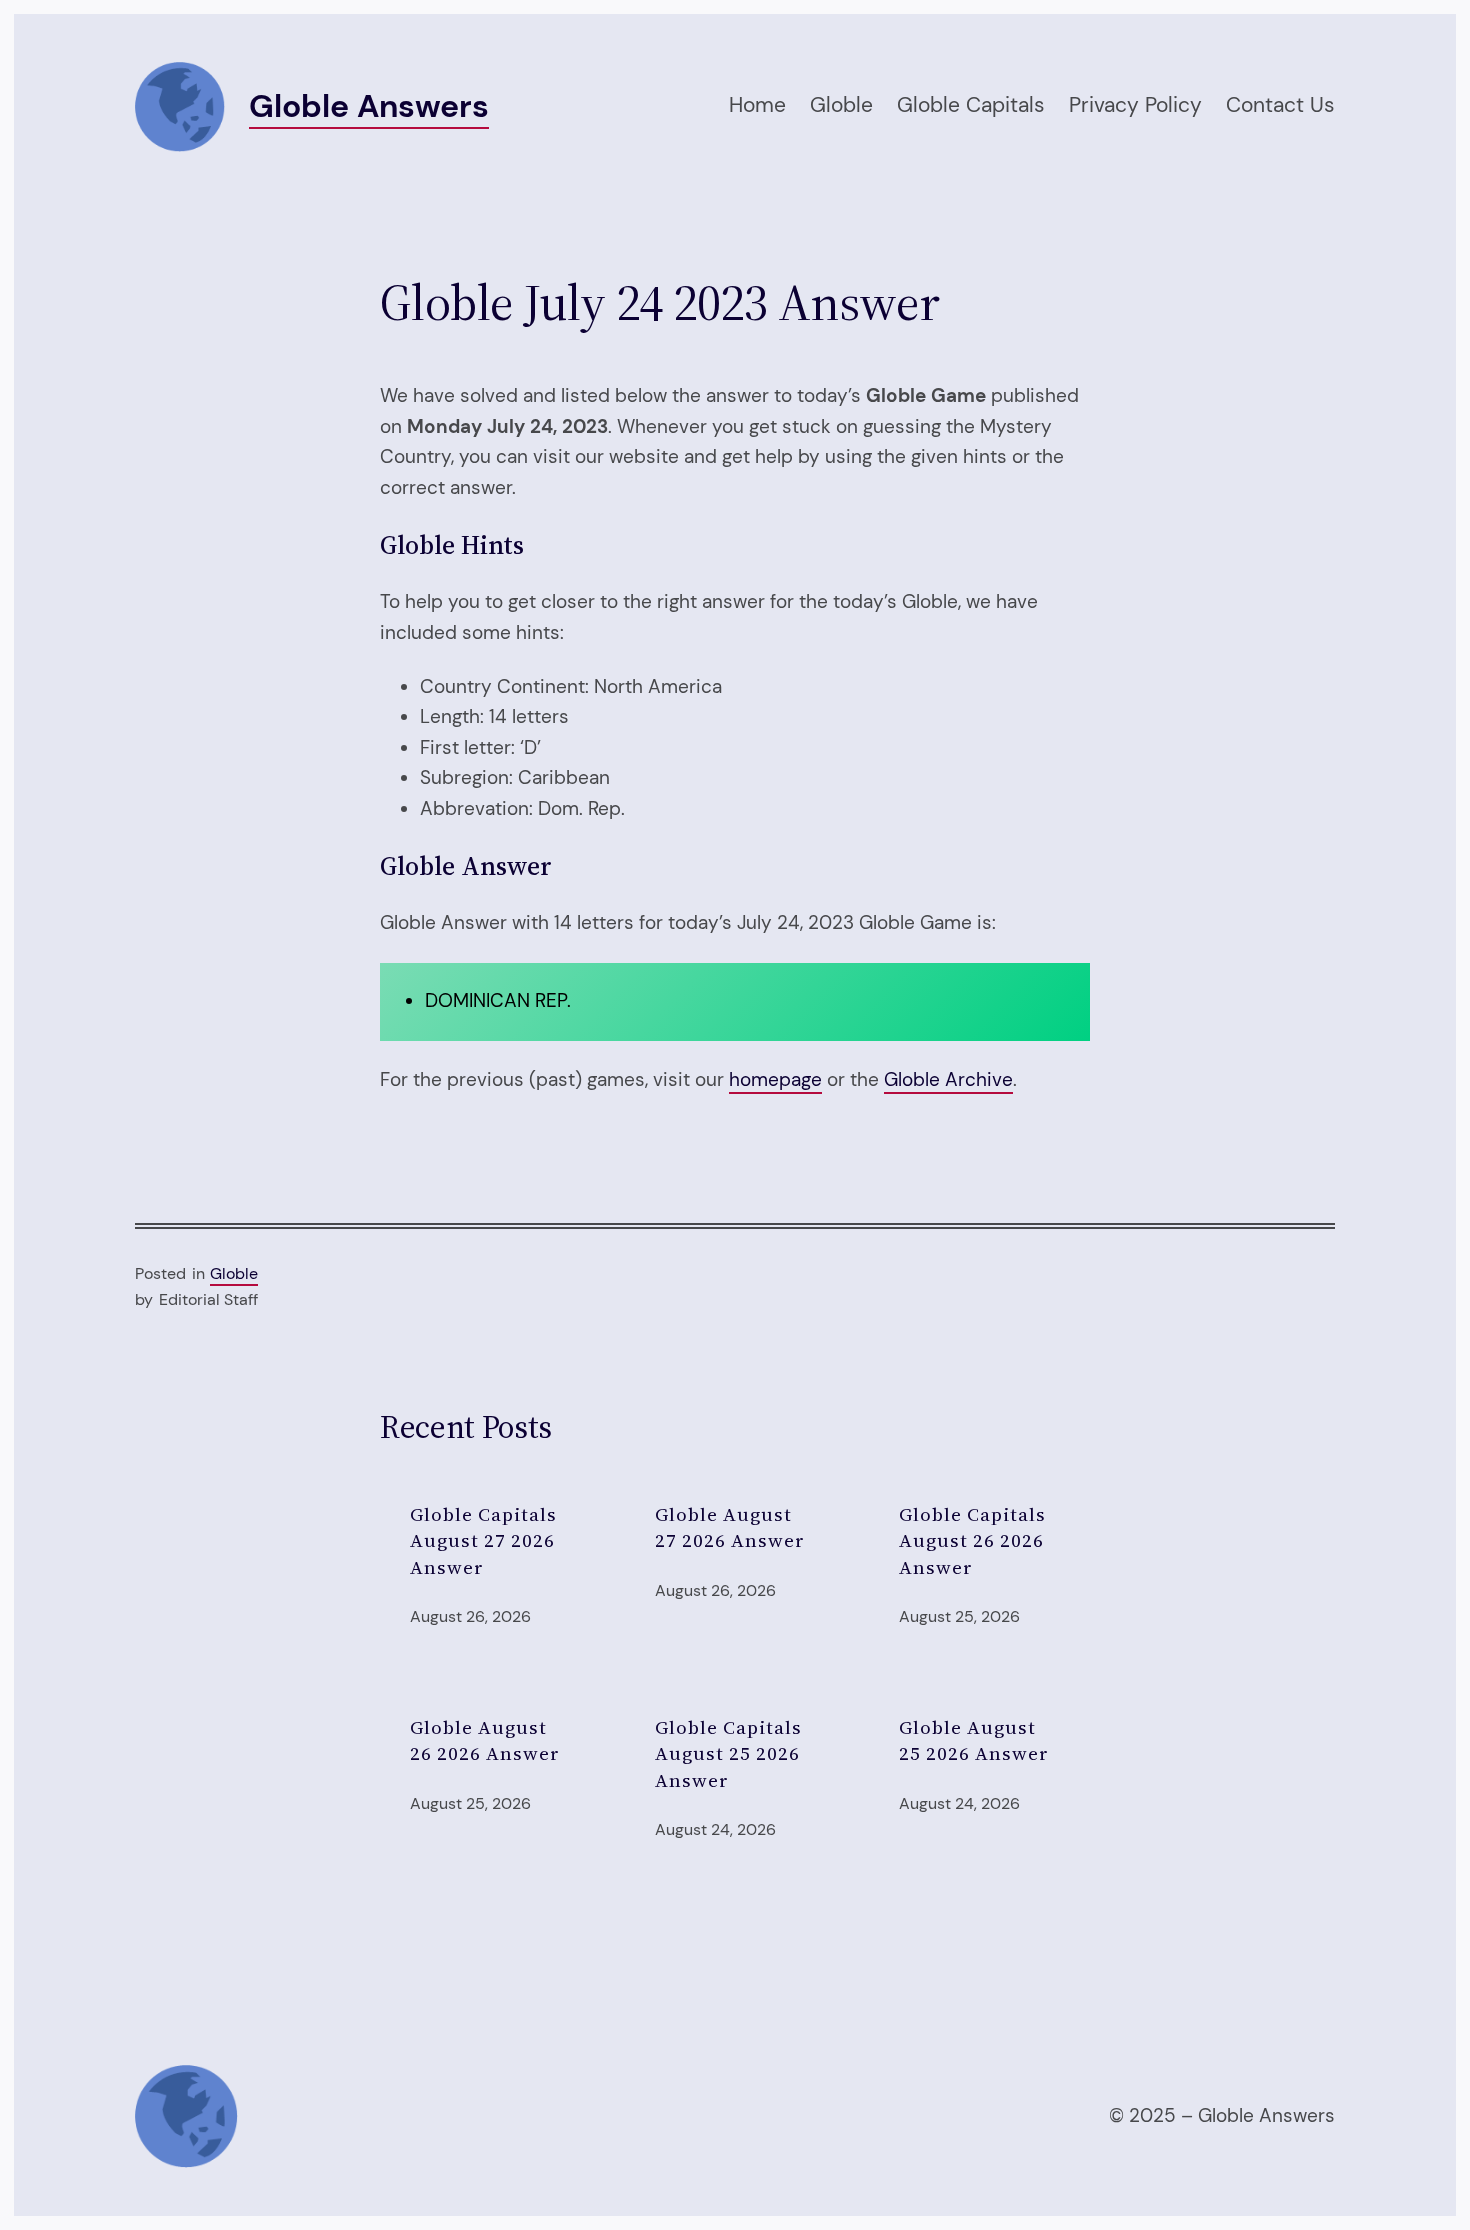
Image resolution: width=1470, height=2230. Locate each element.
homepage (775, 1079)
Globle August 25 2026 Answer (974, 1740)
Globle (234, 1273)
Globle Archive (948, 1079)
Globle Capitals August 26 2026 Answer (972, 1540)
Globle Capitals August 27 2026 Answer (483, 1540)
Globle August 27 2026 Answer (730, 1527)
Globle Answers (369, 106)
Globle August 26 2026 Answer (485, 1740)
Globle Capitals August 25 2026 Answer (728, 1753)
